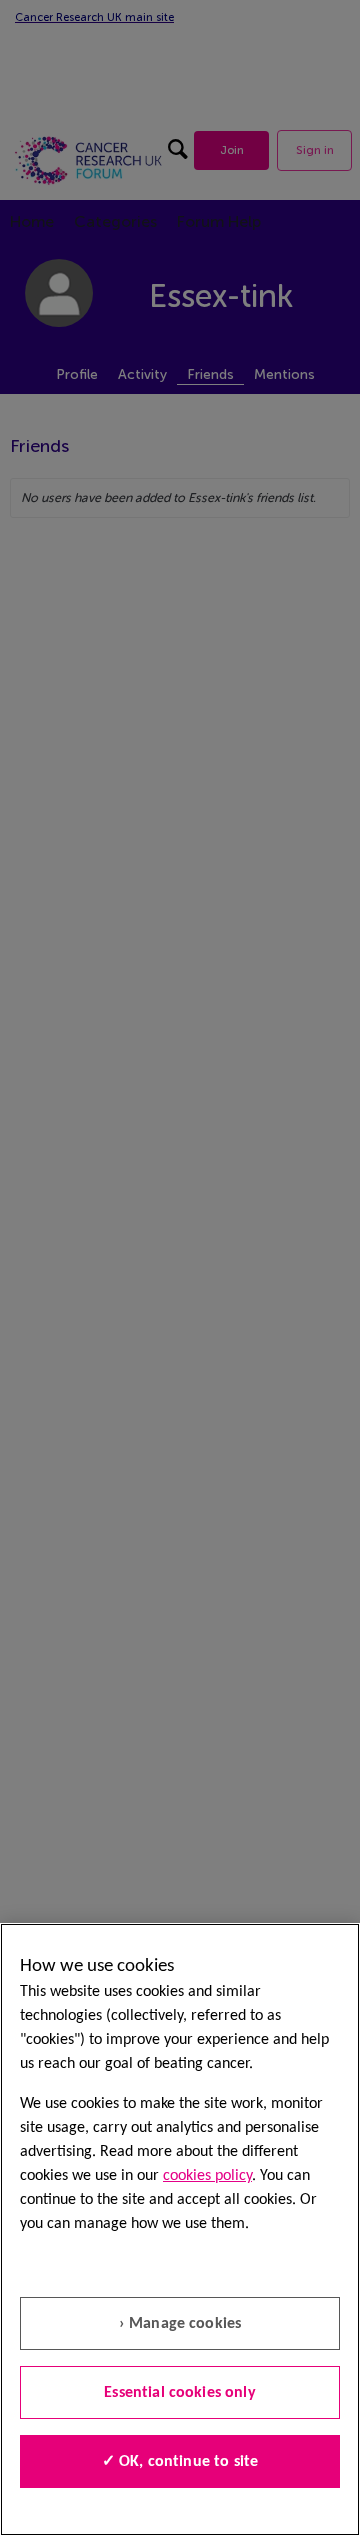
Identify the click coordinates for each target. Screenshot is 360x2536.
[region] (180, 2229)
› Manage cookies (180, 2324)
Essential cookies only (180, 2393)
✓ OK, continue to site (180, 2462)
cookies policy (207, 2176)
